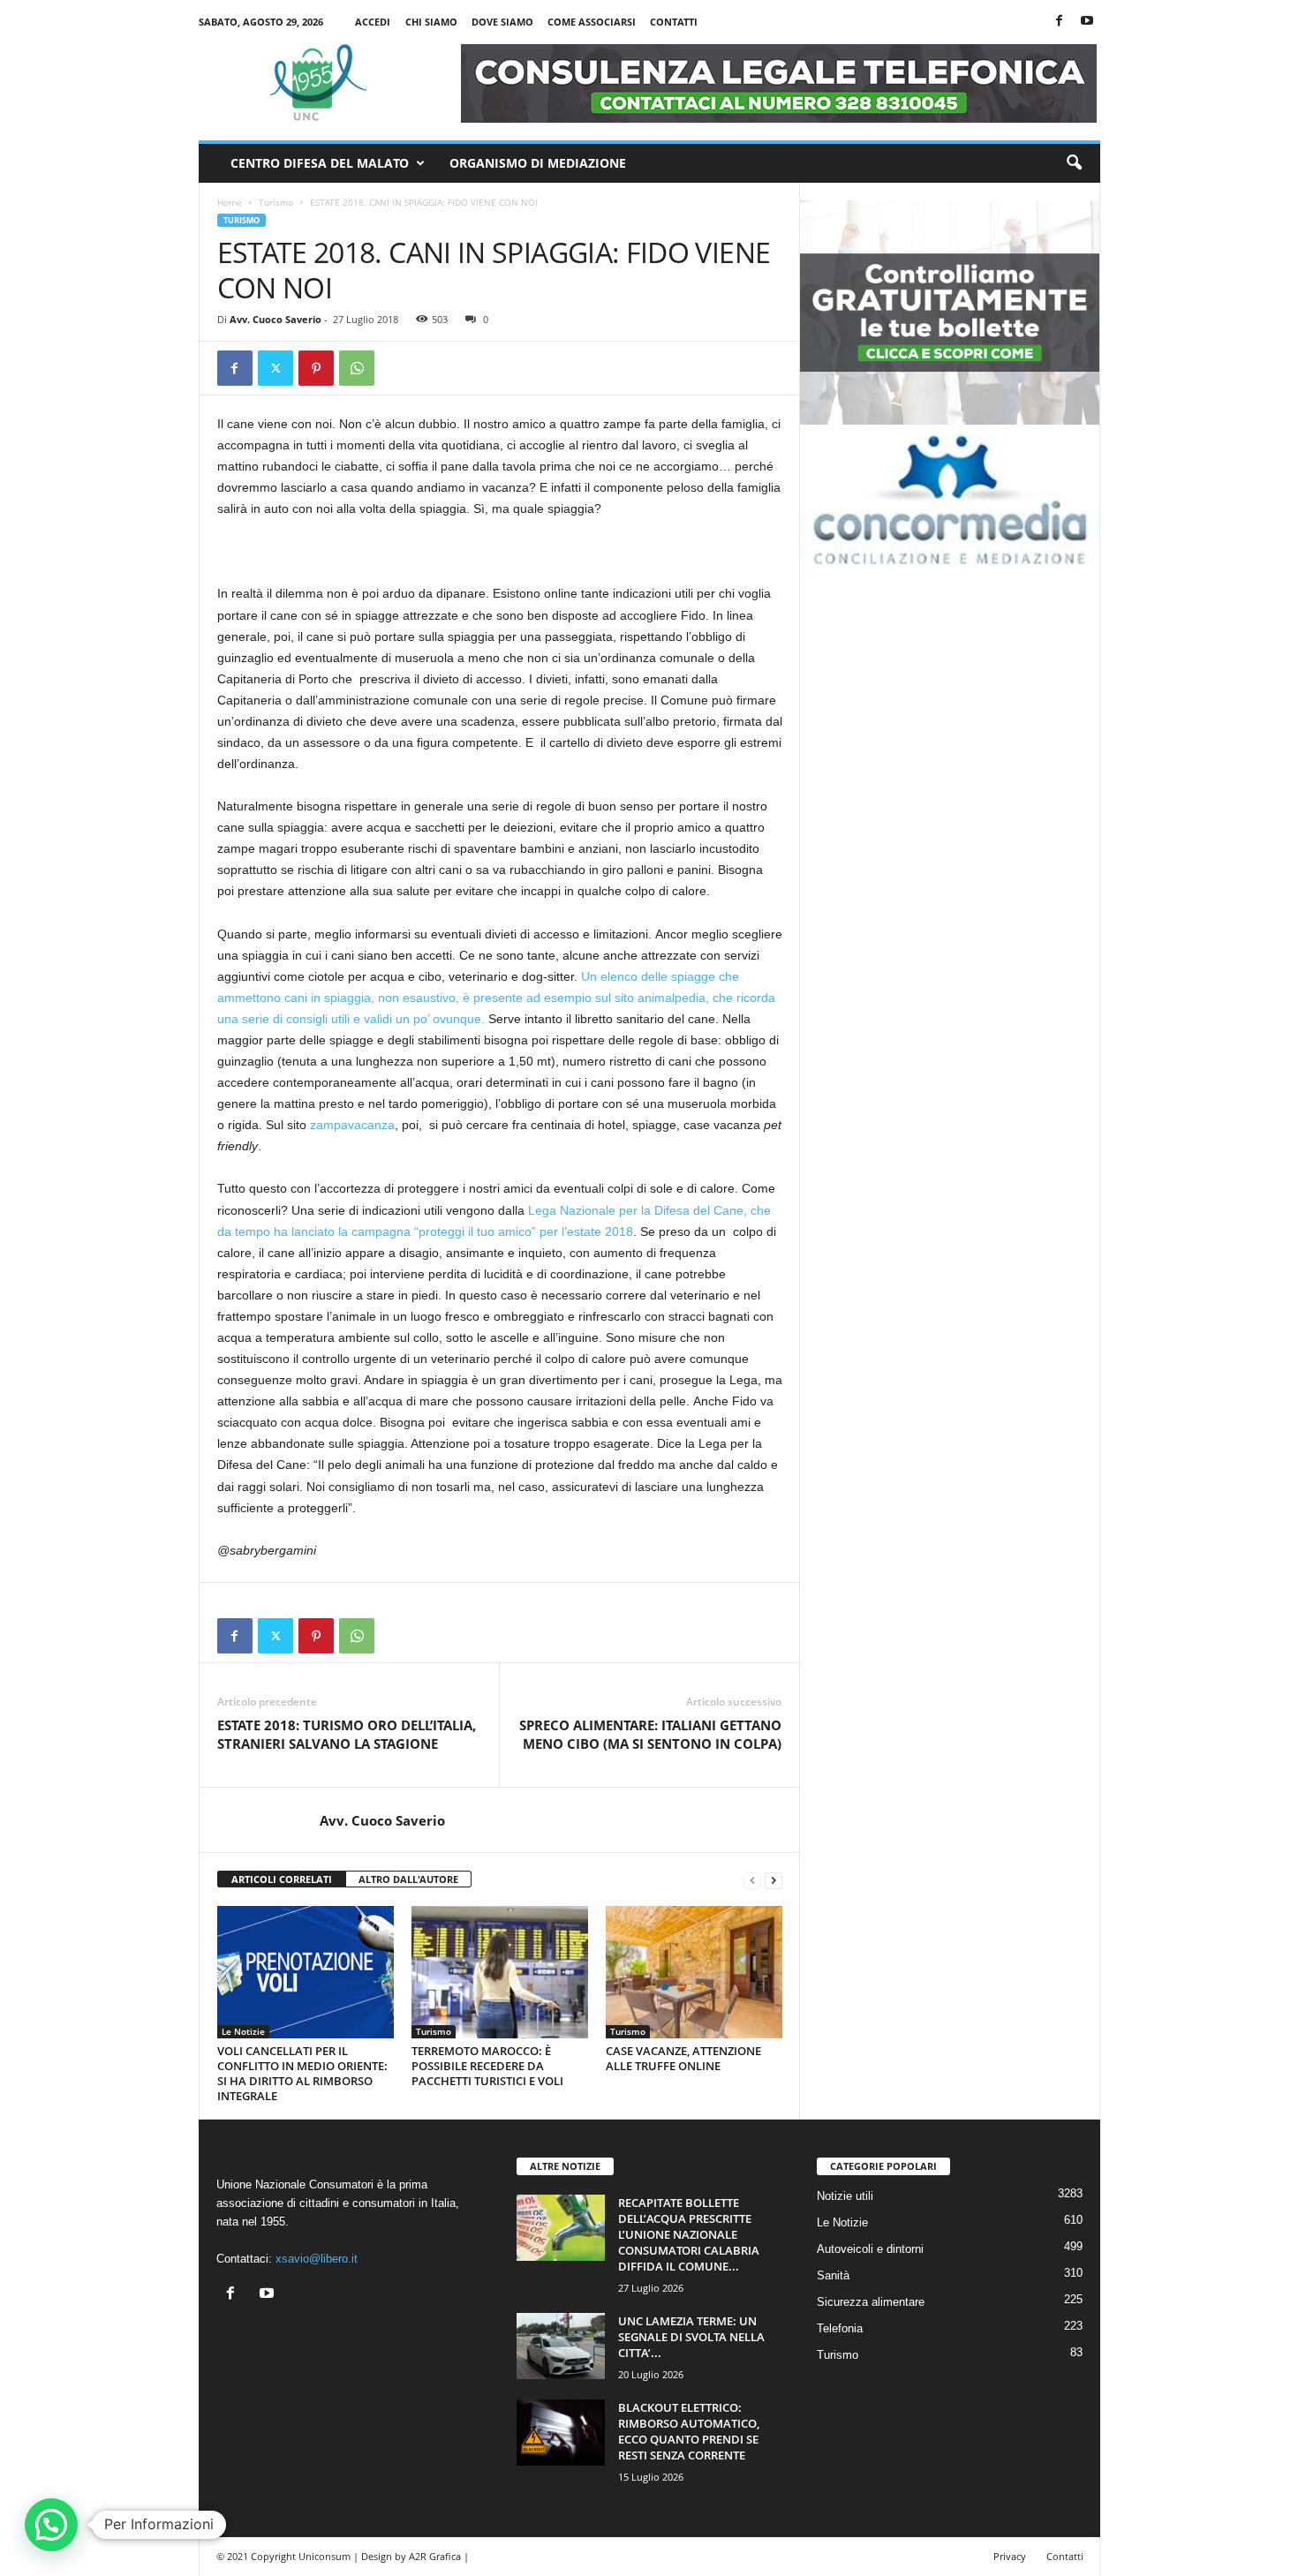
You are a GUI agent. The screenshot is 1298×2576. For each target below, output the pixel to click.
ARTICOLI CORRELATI (282, 1879)
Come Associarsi (592, 22)
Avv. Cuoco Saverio (275, 319)
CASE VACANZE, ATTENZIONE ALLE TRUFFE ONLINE (683, 2058)
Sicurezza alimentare (871, 2302)
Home (230, 202)
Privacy (1010, 2556)
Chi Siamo (431, 22)
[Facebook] (1060, 22)
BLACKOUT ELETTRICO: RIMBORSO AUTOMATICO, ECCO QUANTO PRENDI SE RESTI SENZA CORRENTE (689, 2431)
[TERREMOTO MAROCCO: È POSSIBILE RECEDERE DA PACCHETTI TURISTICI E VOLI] (500, 1972)
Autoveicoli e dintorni (870, 2249)
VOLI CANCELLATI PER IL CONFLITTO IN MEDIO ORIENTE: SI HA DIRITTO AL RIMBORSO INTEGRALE (302, 2073)
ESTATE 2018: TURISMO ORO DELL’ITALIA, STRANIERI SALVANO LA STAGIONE (347, 1734)
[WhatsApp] (357, 368)
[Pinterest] (316, 368)
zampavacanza (352, 1125)
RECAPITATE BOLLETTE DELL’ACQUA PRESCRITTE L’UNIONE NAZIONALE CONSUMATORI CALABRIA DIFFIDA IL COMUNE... (689, 2234)
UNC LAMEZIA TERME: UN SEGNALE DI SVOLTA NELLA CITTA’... (691, 2337)
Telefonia (840, 2328)
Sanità (833, 2275)
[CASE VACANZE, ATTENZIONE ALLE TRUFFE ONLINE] (694, 1972)
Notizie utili (845, 2196)
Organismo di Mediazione (538, 163)
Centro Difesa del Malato (320, 163)
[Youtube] (1087, 22)
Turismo (276, 202)
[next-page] (774, 1880)
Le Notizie (243, 2031)
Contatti (674, 22)
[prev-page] (752, 1880)
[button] (1074, 163)
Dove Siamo (502, 22)
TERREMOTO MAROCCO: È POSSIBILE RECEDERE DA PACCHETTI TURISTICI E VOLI (487, 2066)
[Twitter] (275, 368)
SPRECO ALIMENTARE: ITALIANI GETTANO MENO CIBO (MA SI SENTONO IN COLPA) (650, 1734)
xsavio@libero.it (317, 2259)
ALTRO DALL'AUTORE (408, 1879)
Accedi (373, 22)
